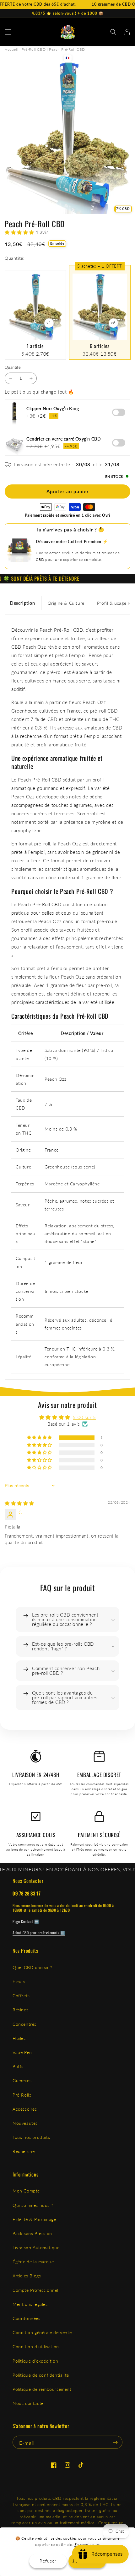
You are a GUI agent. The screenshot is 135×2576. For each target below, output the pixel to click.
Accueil (11, 49)
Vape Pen (22, 2052)
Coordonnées (27, 2318)
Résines (20, 2010)
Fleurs (19, 1981)
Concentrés (24, 2024)
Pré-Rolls (22, 2095)
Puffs (18, 2066)
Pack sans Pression (32, 2233)
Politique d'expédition (35, 2361)
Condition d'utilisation (36, 2346)
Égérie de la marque (33, 2262)
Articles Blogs (27, 2276)
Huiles (19, 2038)
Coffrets (21, 1996)
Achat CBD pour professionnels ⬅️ (39, 1933)
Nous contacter (29, 2403)
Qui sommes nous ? (33, 2205)
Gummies (22, 2080)
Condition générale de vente (42, 2332)
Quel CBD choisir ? (32, 1967)
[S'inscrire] (115, 2442)
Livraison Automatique (36, 2247)
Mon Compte (26, 2191)
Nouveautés (25, 2123)
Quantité (13, 367)
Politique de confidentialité (41, 2375)
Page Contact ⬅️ (26, 1921)
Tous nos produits (31, 2137)
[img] (19, 1503)
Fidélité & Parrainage (34, 2219)
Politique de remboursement (42, 2389)
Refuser (48, 2561)
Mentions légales (30, 2304)
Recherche (24, 2151)
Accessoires (25, 2109)
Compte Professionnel (35, 2290)
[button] (8, 32)
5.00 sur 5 (84, 1417)
